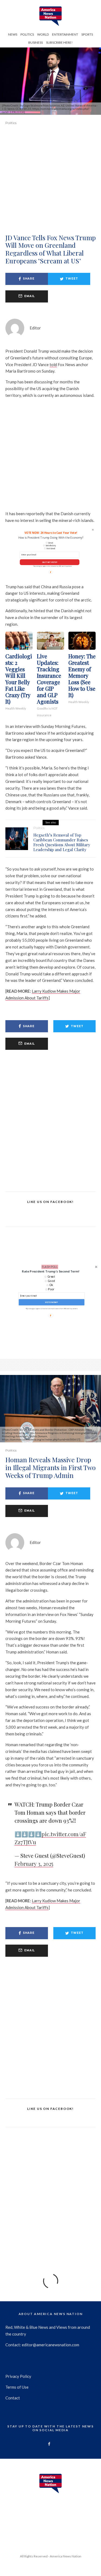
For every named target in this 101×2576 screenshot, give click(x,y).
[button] (50, 1271)
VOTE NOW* (51, 1302)
